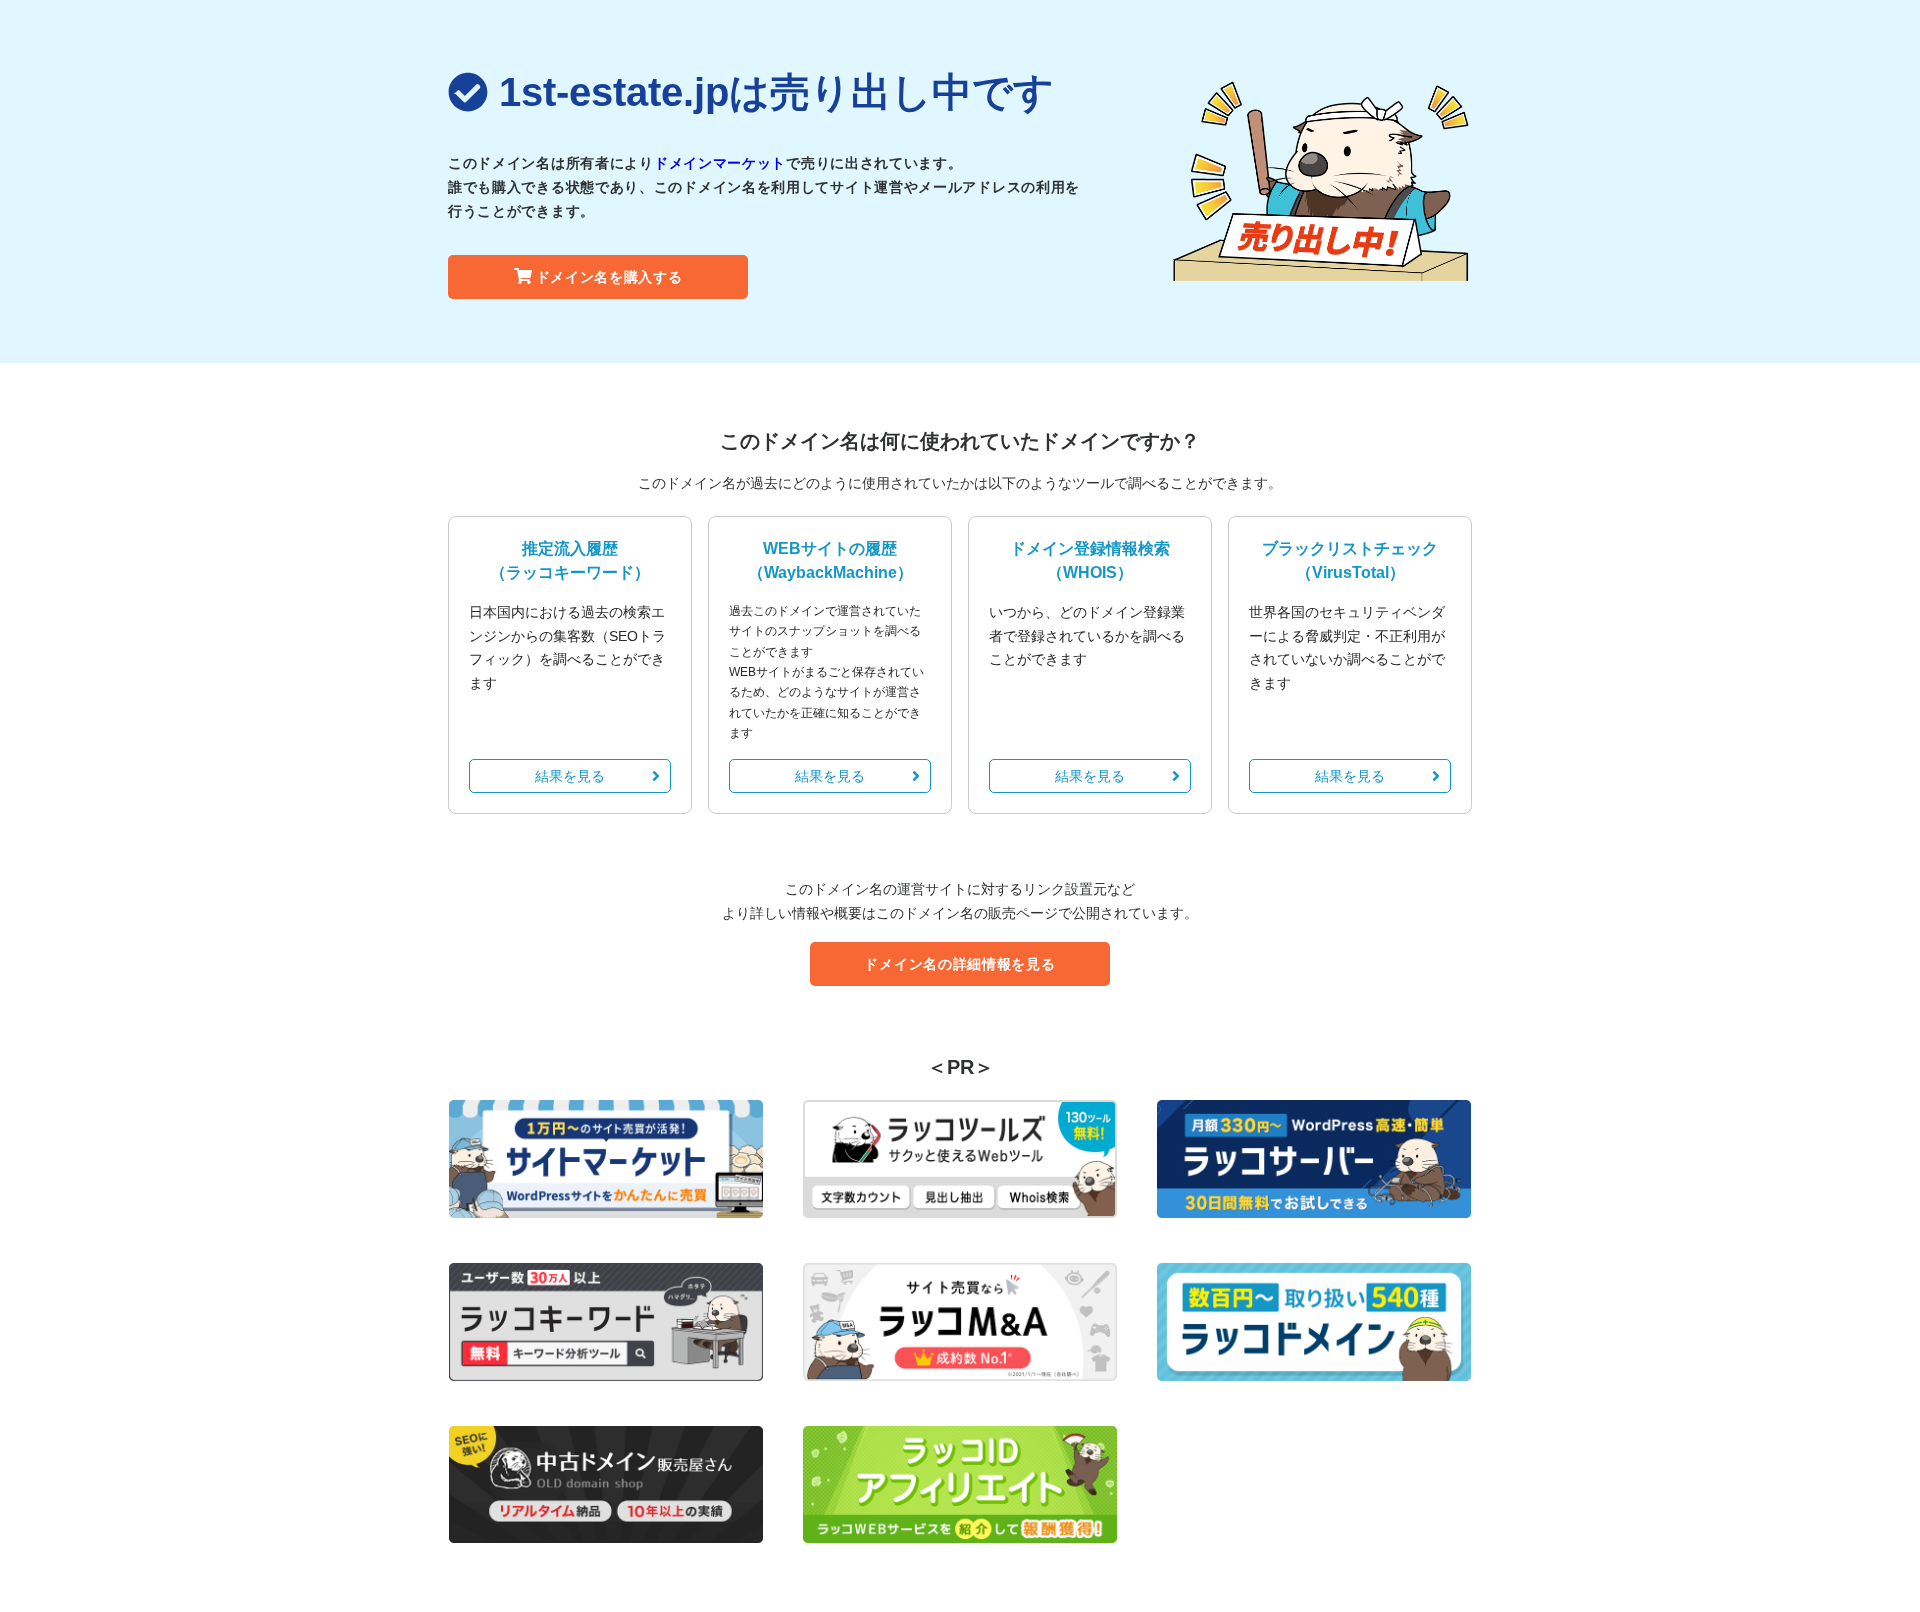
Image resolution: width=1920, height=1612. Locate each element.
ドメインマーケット (720, 163)
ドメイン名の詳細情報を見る (959, 964)
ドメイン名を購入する (609, 277)
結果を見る (570, 776)
